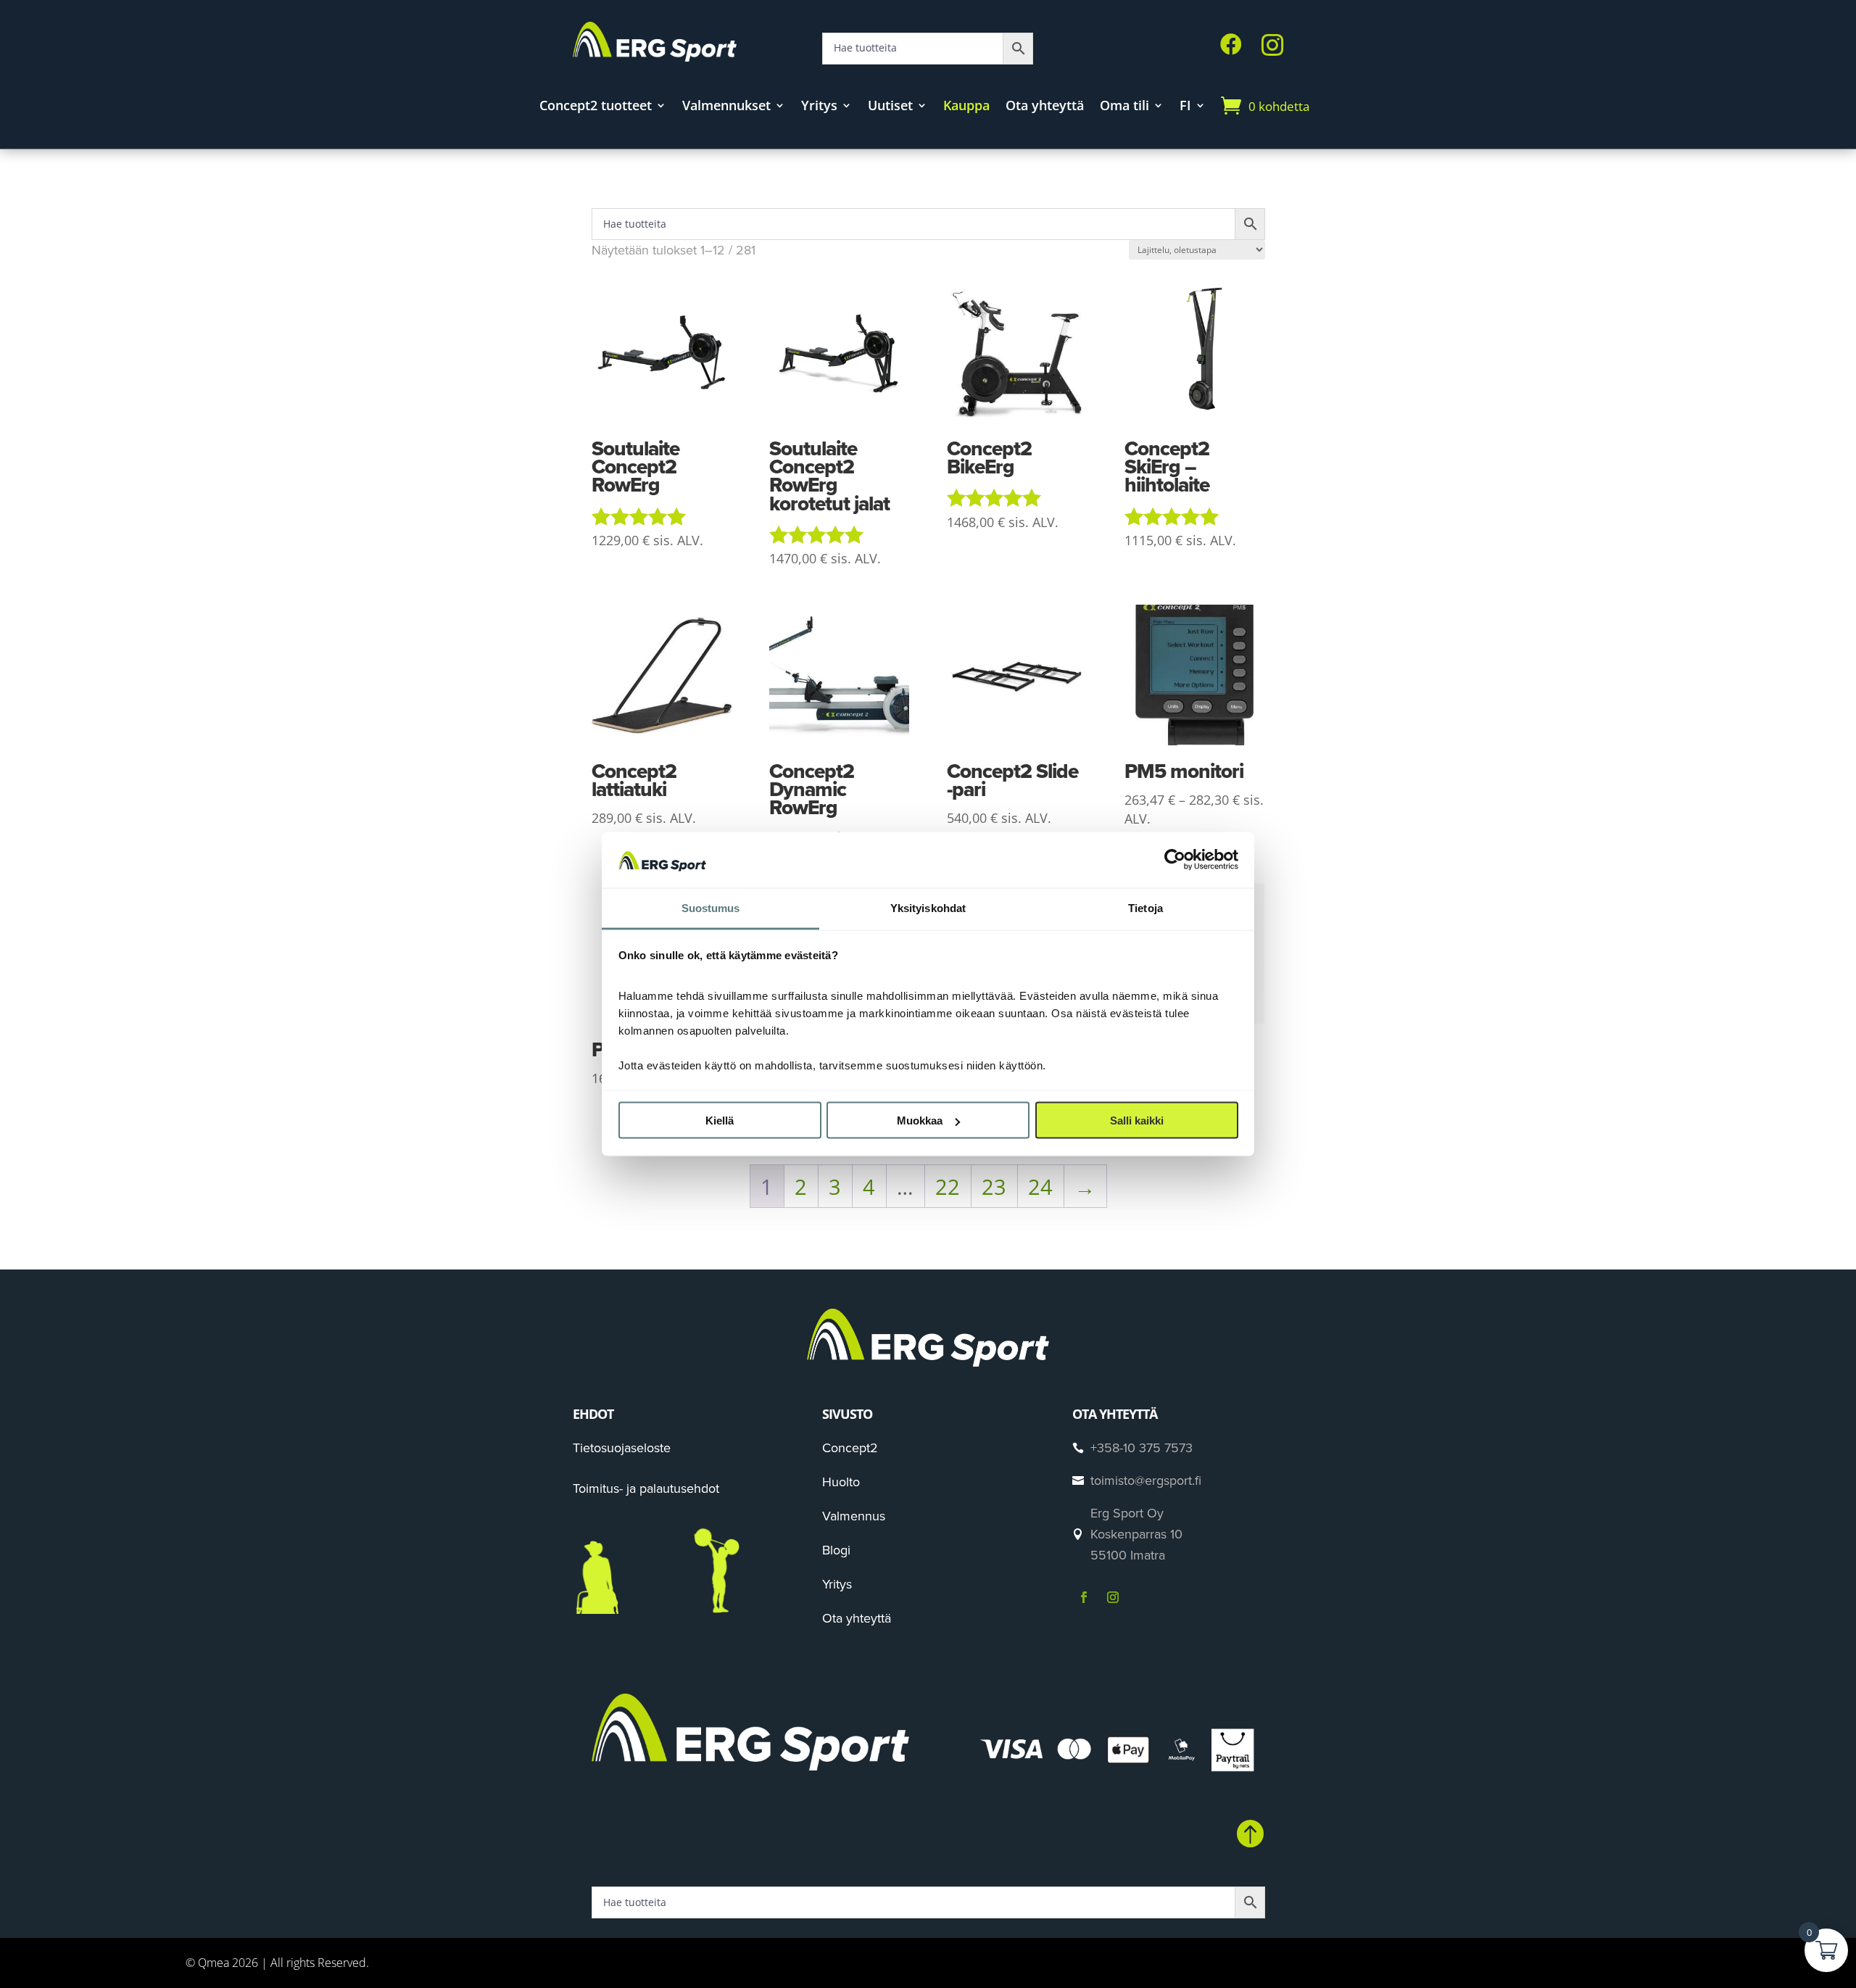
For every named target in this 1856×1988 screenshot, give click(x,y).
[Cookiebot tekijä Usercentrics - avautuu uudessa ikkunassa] (1175, 860)
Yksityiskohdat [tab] (928, 907)
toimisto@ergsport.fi (1146, 1480)
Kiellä (720, 1121)
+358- (1142, 1448)
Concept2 (850, 1448)
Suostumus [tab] (711, 907)
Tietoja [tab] (1145, 907)
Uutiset (890, 107)
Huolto (841, 1482)
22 (948, 1186)
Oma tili (1124, 107)
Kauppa (966, 107)
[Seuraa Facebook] (1084, 1597)
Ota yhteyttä (1045, 107)
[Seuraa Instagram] (1113, 1597)
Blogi (836, 1550)
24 (1040, 1186)
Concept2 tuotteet (596, 107)
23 (994, 1186)
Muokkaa (920, 1121)
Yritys (819, 107)
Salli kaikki (1137, 1121)
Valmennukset (726, 107)
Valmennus (854, 1516)
